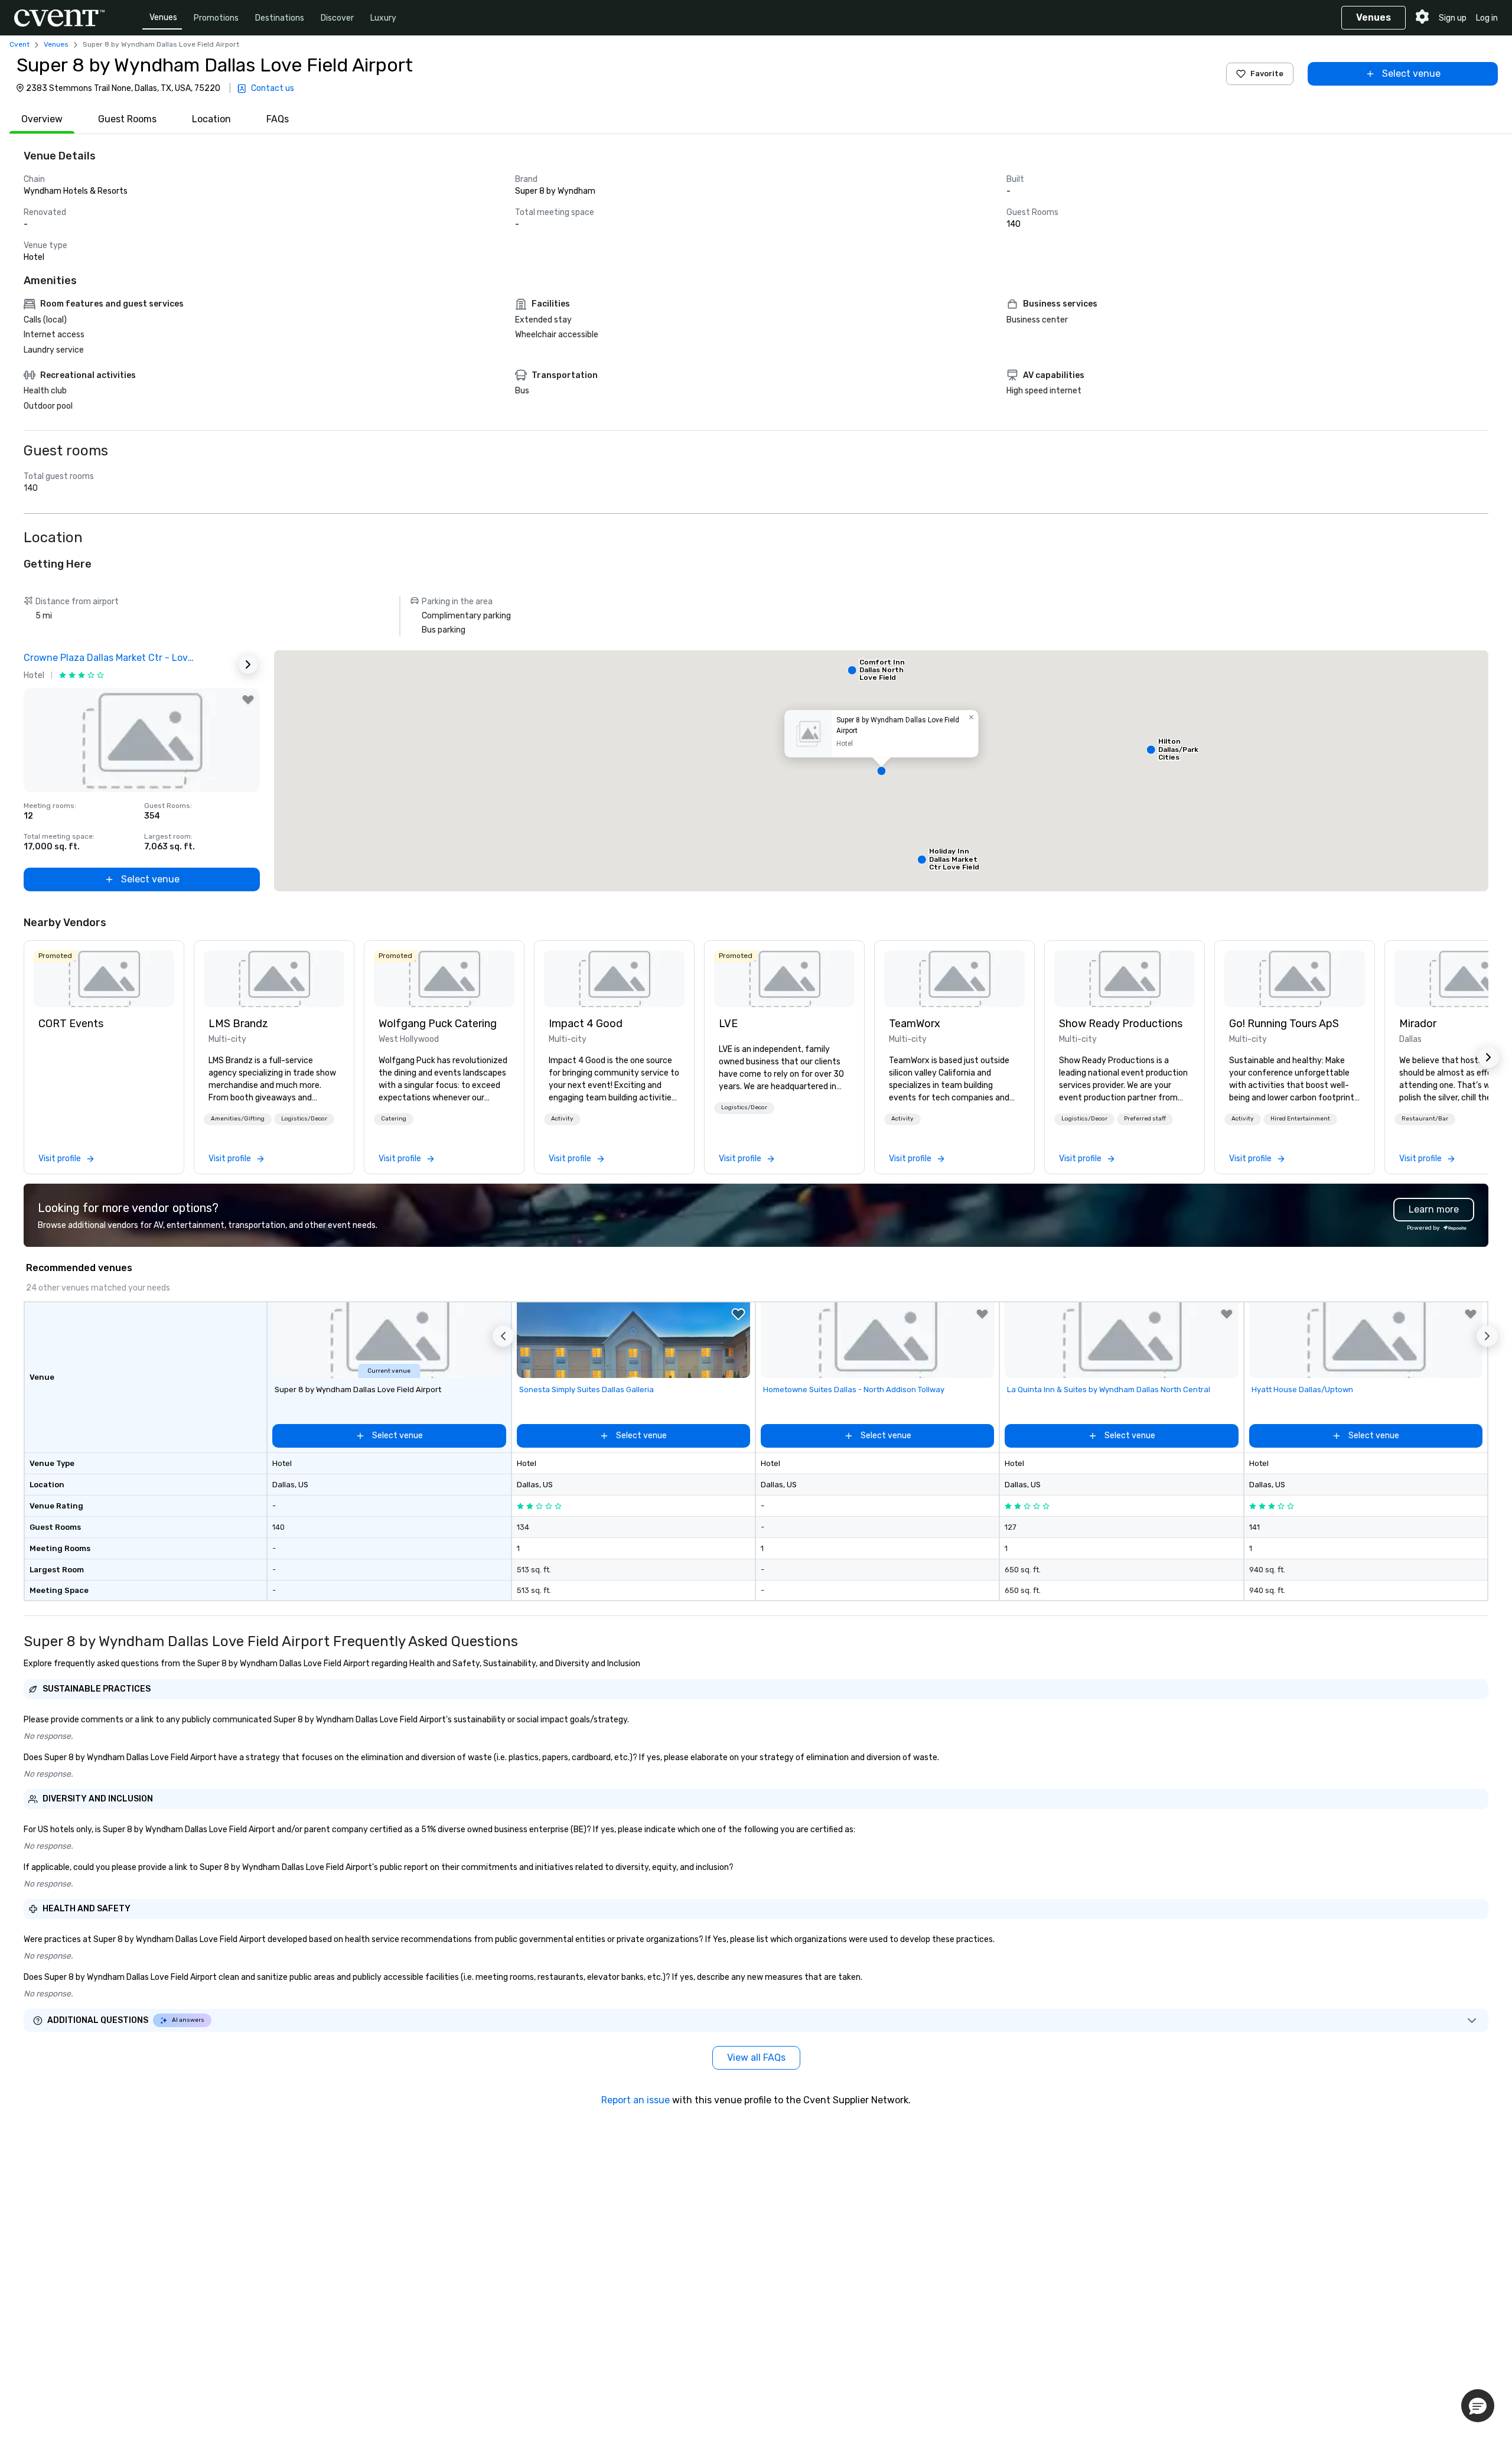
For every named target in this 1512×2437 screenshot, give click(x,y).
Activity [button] (562, 1119)
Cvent (19, 44)
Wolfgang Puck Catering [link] (438, 1024)
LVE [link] (728, 1024)
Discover (337, 18)
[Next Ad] (248, 664)
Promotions (216, 18)
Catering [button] (394, 1119)
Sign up (1453, 18)
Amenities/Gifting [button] (238, 1119)
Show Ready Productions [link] (1121, 1024)
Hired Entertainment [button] (1300, 1119)
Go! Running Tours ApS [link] (1284, 1024)
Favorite (1267, 74)
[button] (881, 771)
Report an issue (636, 2100)
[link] (104, 979)
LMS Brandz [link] (238, 1024)
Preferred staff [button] (1145, 1119)
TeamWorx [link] (915, 1024)
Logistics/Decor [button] (304, 1119)
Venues (163, 17)
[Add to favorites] (248, 700)
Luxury (383, 18)
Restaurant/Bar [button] (1425, 1119)
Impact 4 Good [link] (586, 1024)
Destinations (280, 18)
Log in (1487, 18)
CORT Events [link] (71, 1024)
